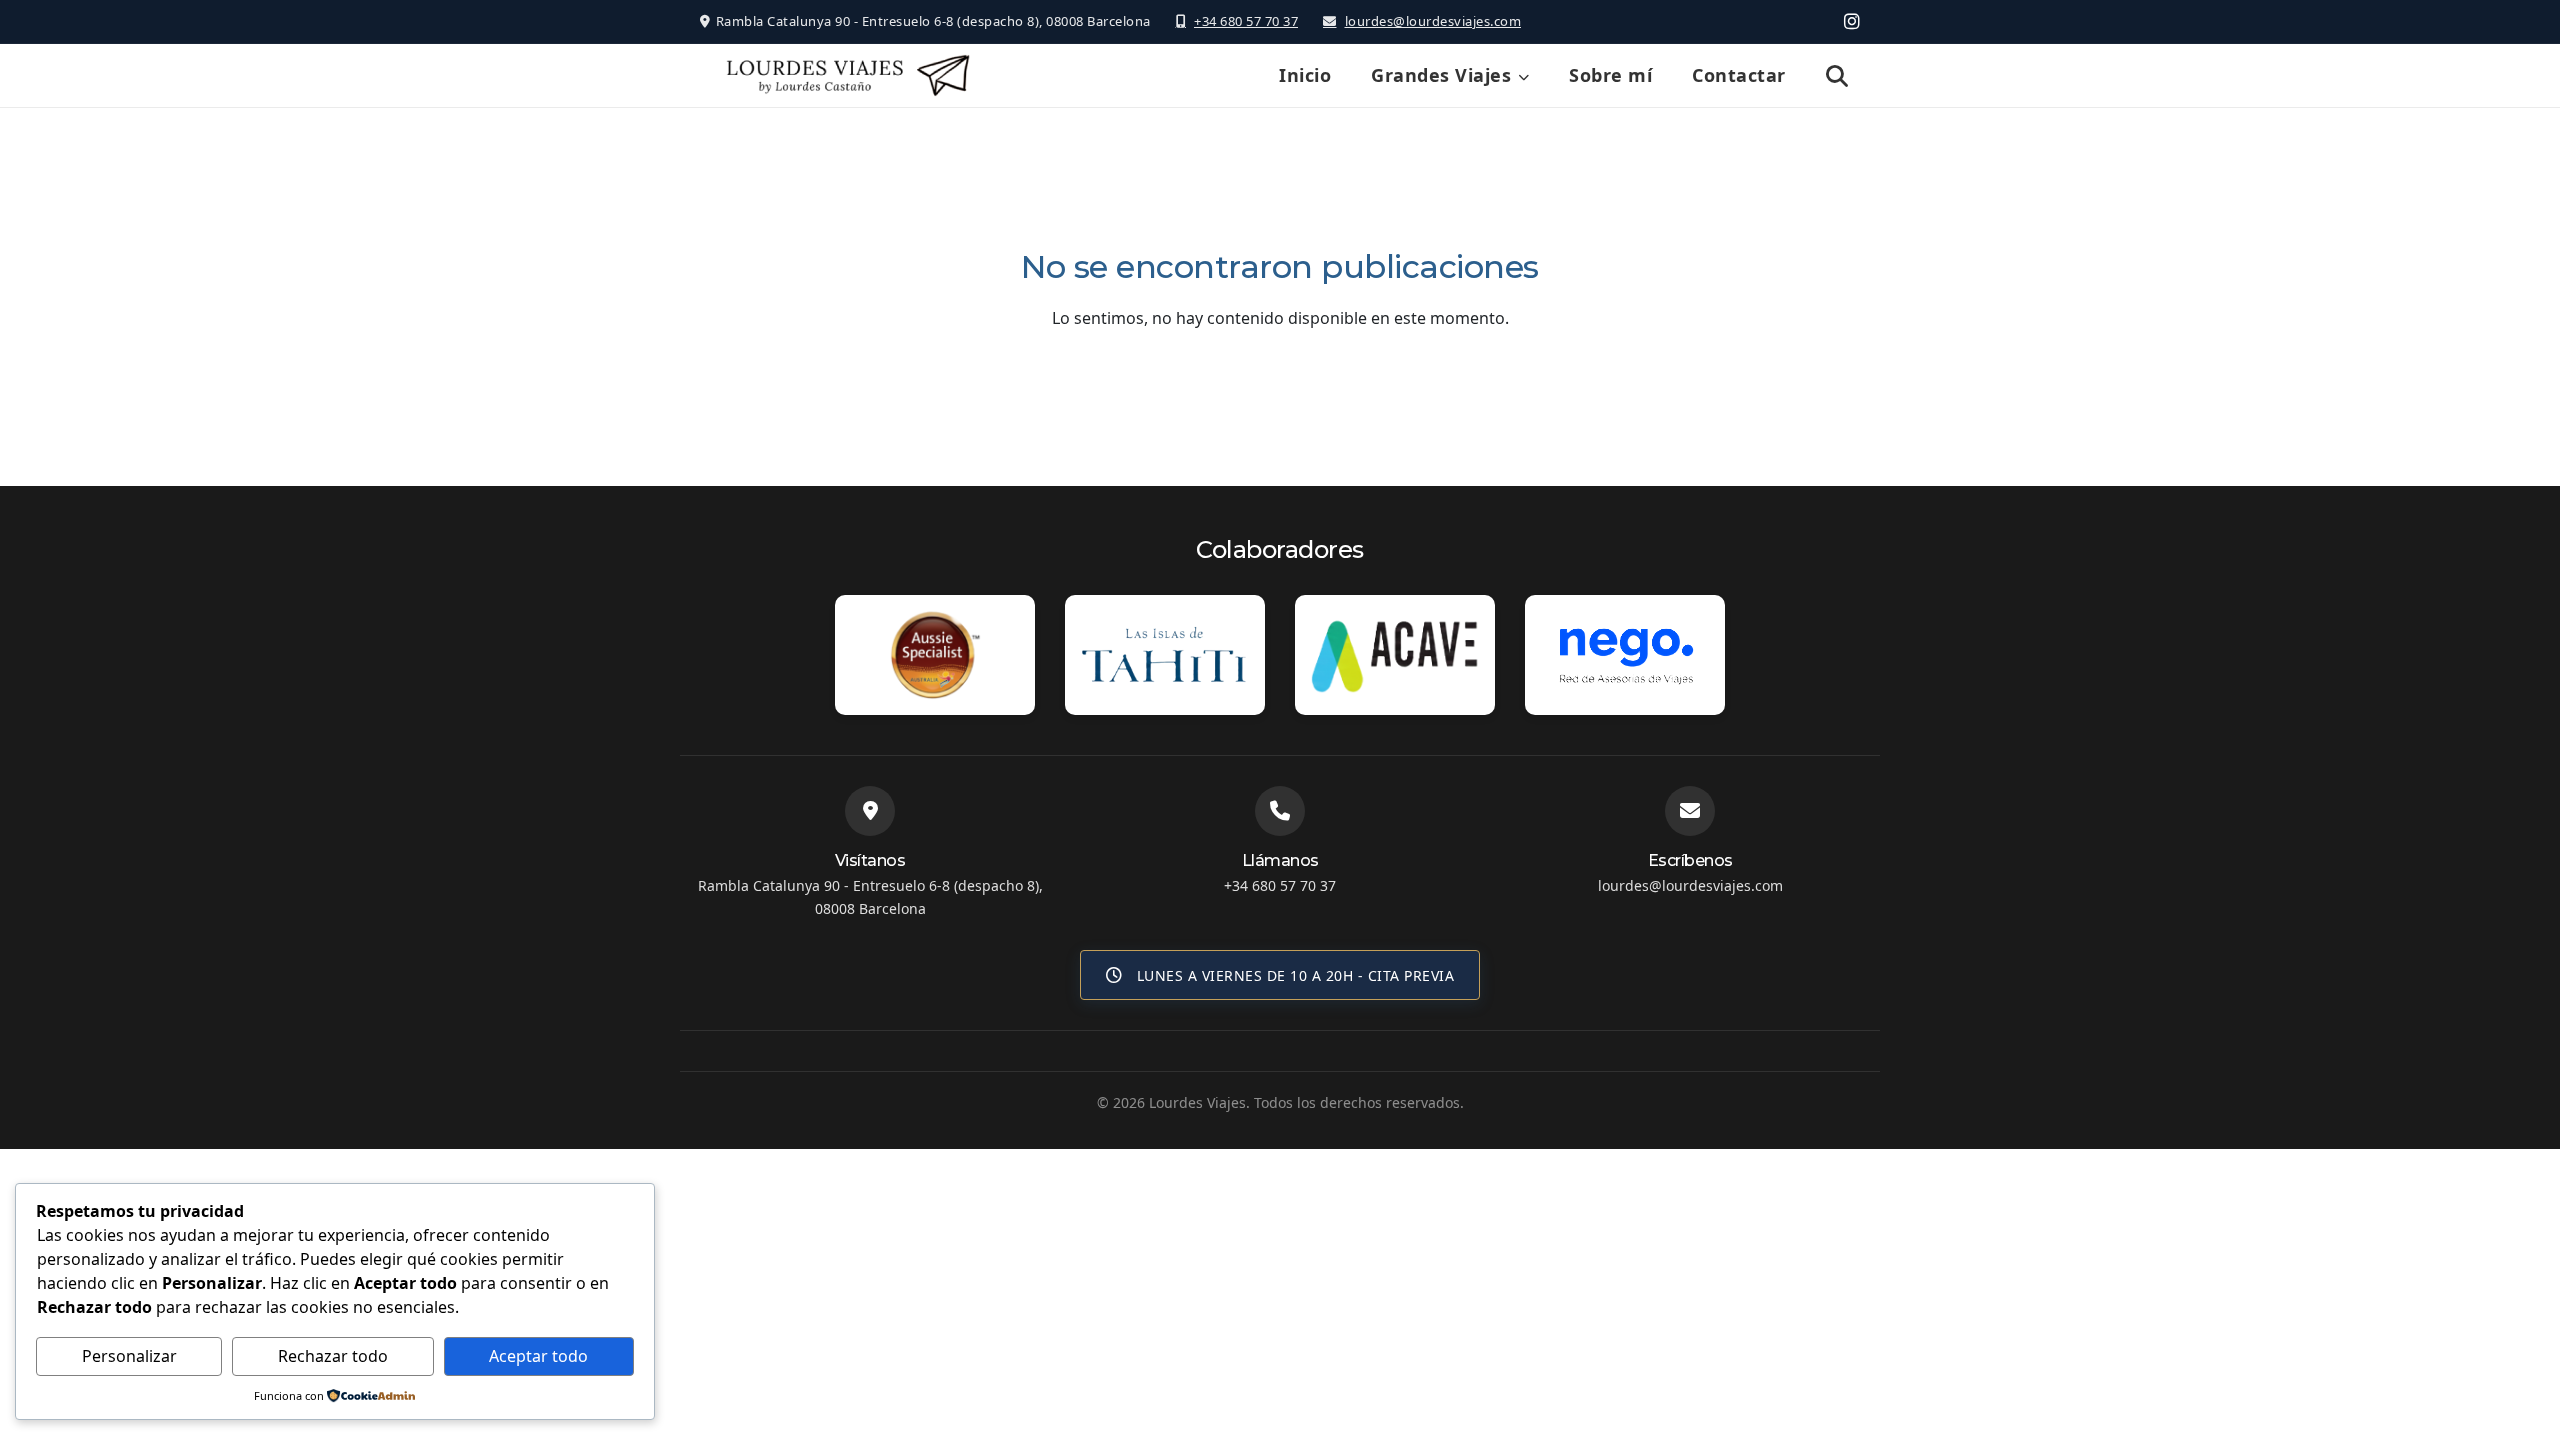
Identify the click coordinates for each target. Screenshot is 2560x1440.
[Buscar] (1837, 76)
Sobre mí (1610, 75)
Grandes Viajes (1441, 75)
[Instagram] (1852, 21)
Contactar (1739, 75)
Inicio (1305, 75)
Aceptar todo (538, 1356)
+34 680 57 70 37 (1246, 21)
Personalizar (129, 1356)
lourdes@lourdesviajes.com (1433, 21)
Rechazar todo (333, 1356)
